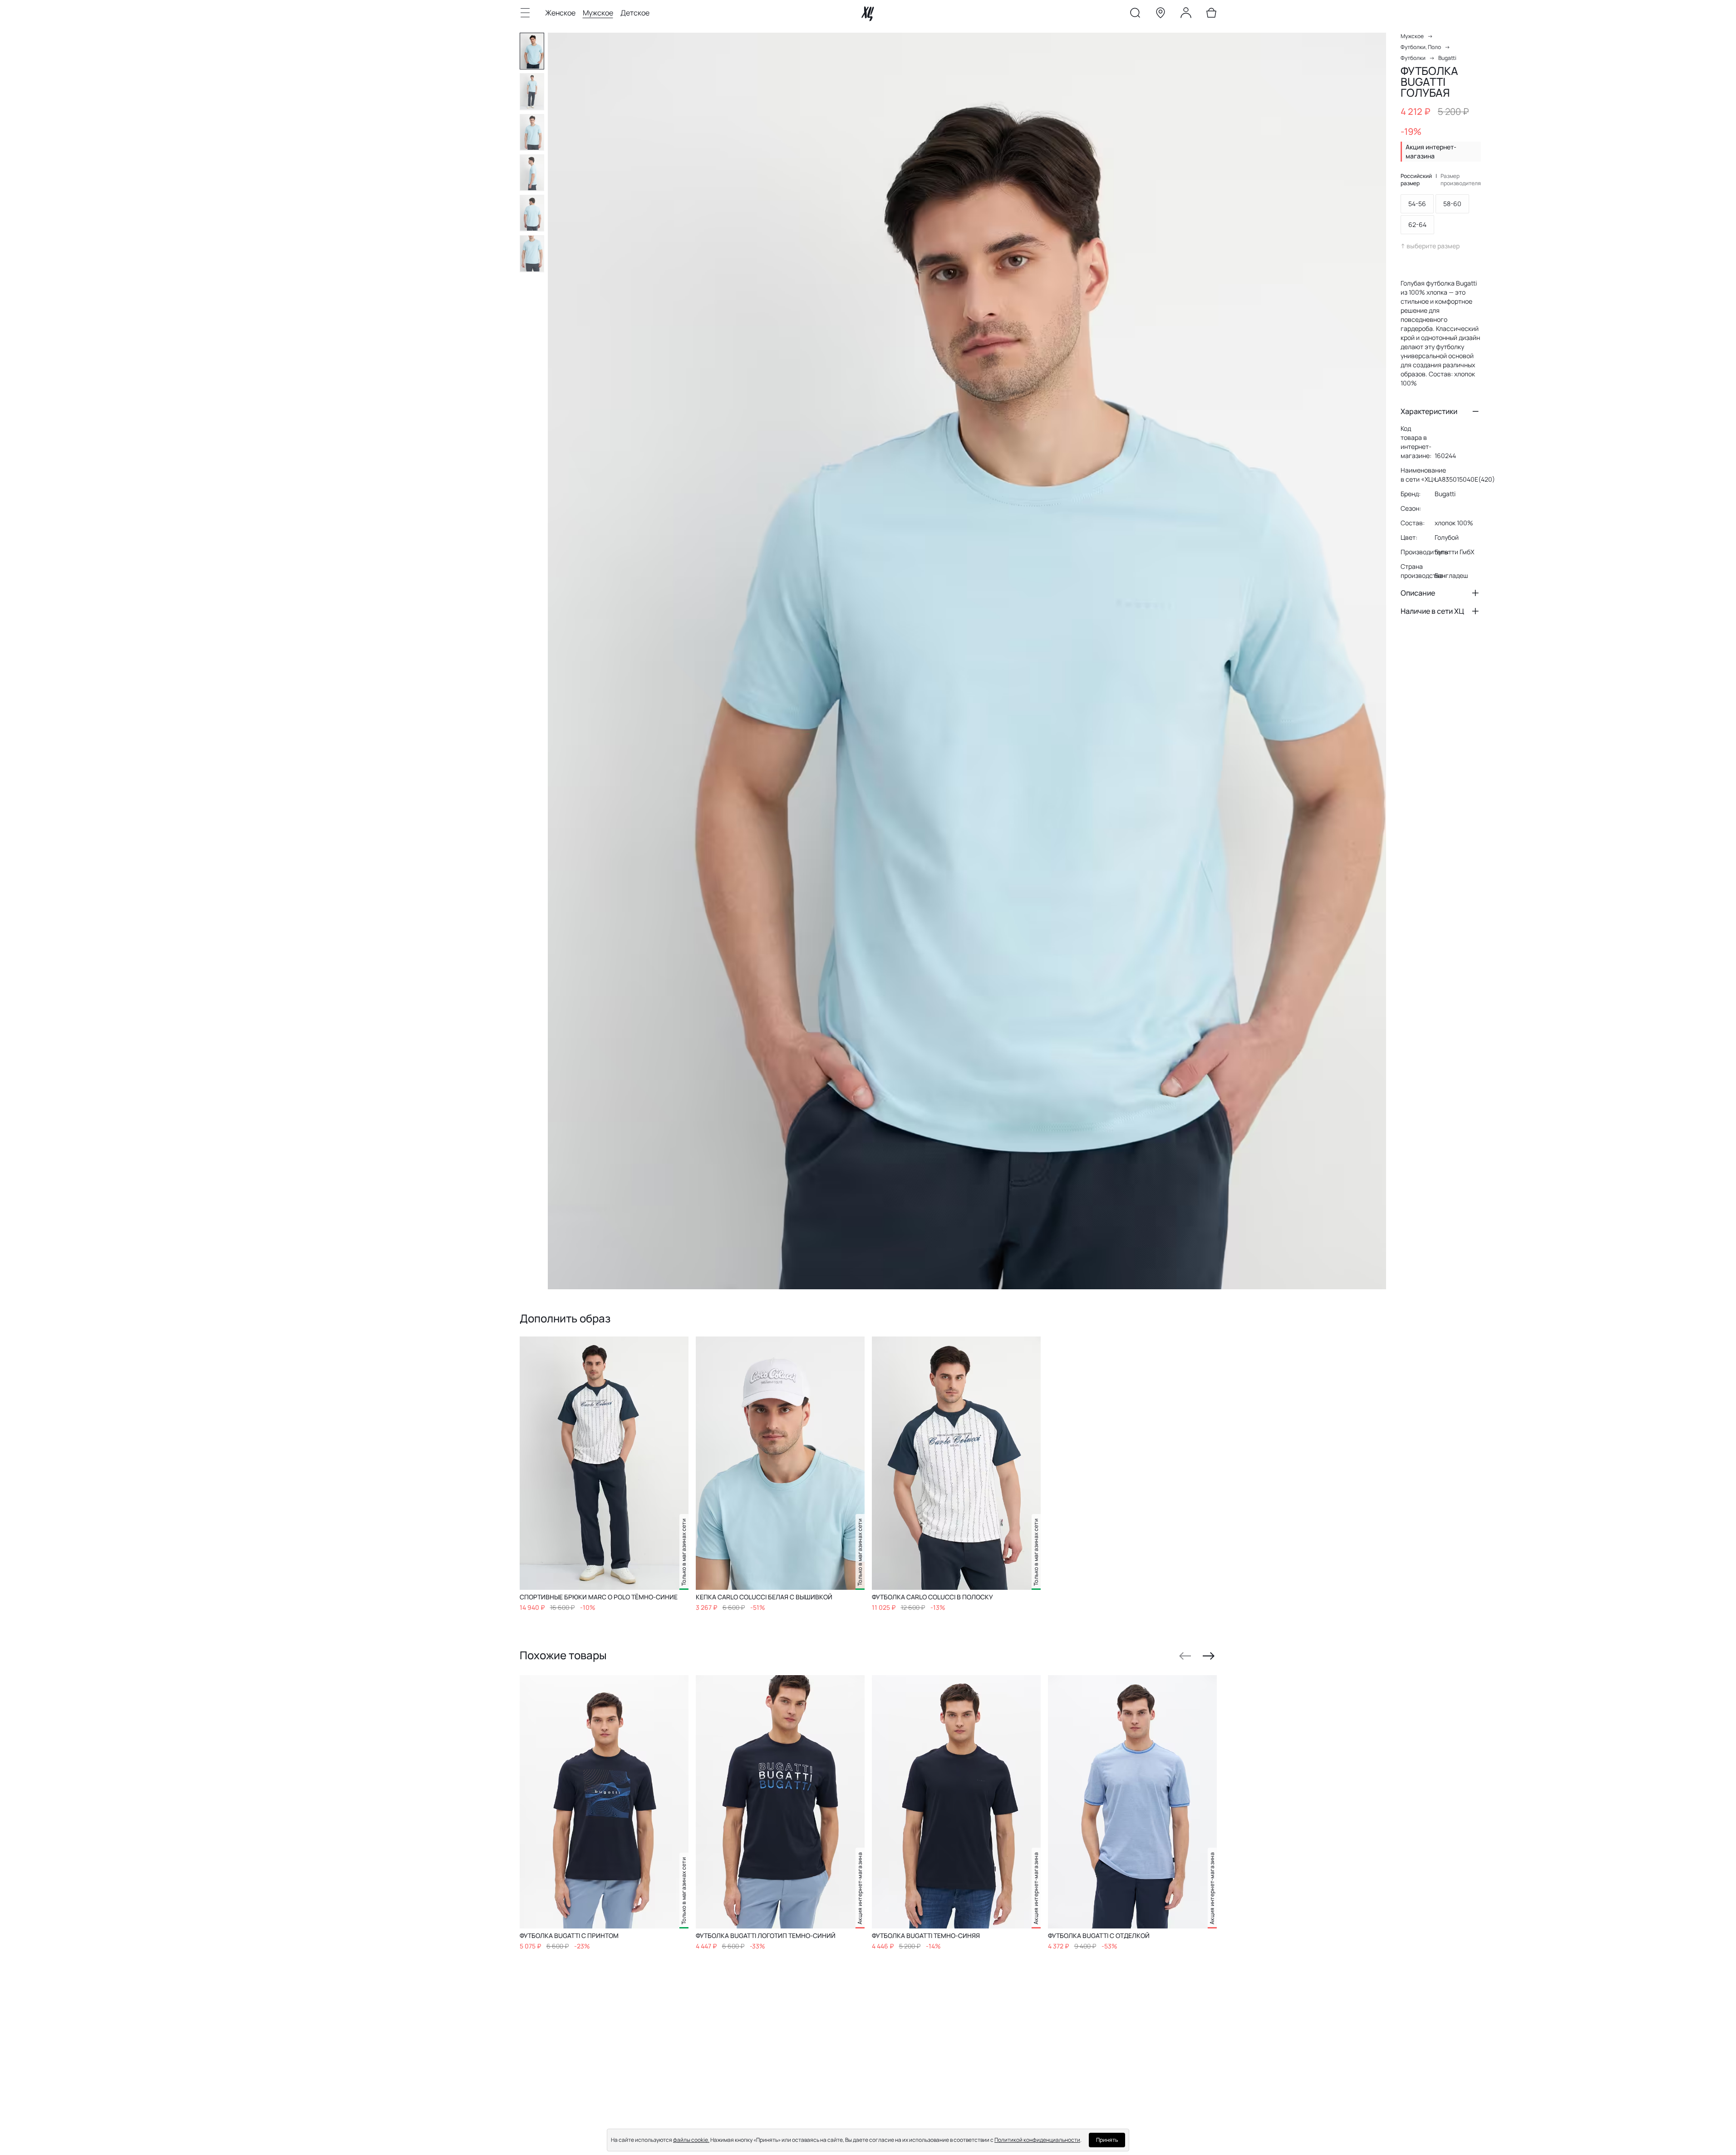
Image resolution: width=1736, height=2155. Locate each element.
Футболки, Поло (1421, 47)
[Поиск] (1135, 15)
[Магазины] (1161, 15)
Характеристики (1429, 411)
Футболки (1413, 58)
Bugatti (1447, 58)
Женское (560, 13)
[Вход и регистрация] (1186, 15)
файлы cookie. (691, 2140)
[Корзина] (1211, 15)
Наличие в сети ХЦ (1432, 611)
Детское (635, 13)
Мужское (598, 13)
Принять (1107, 2140)
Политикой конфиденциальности (1037, 2140)
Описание (1418, 593)
